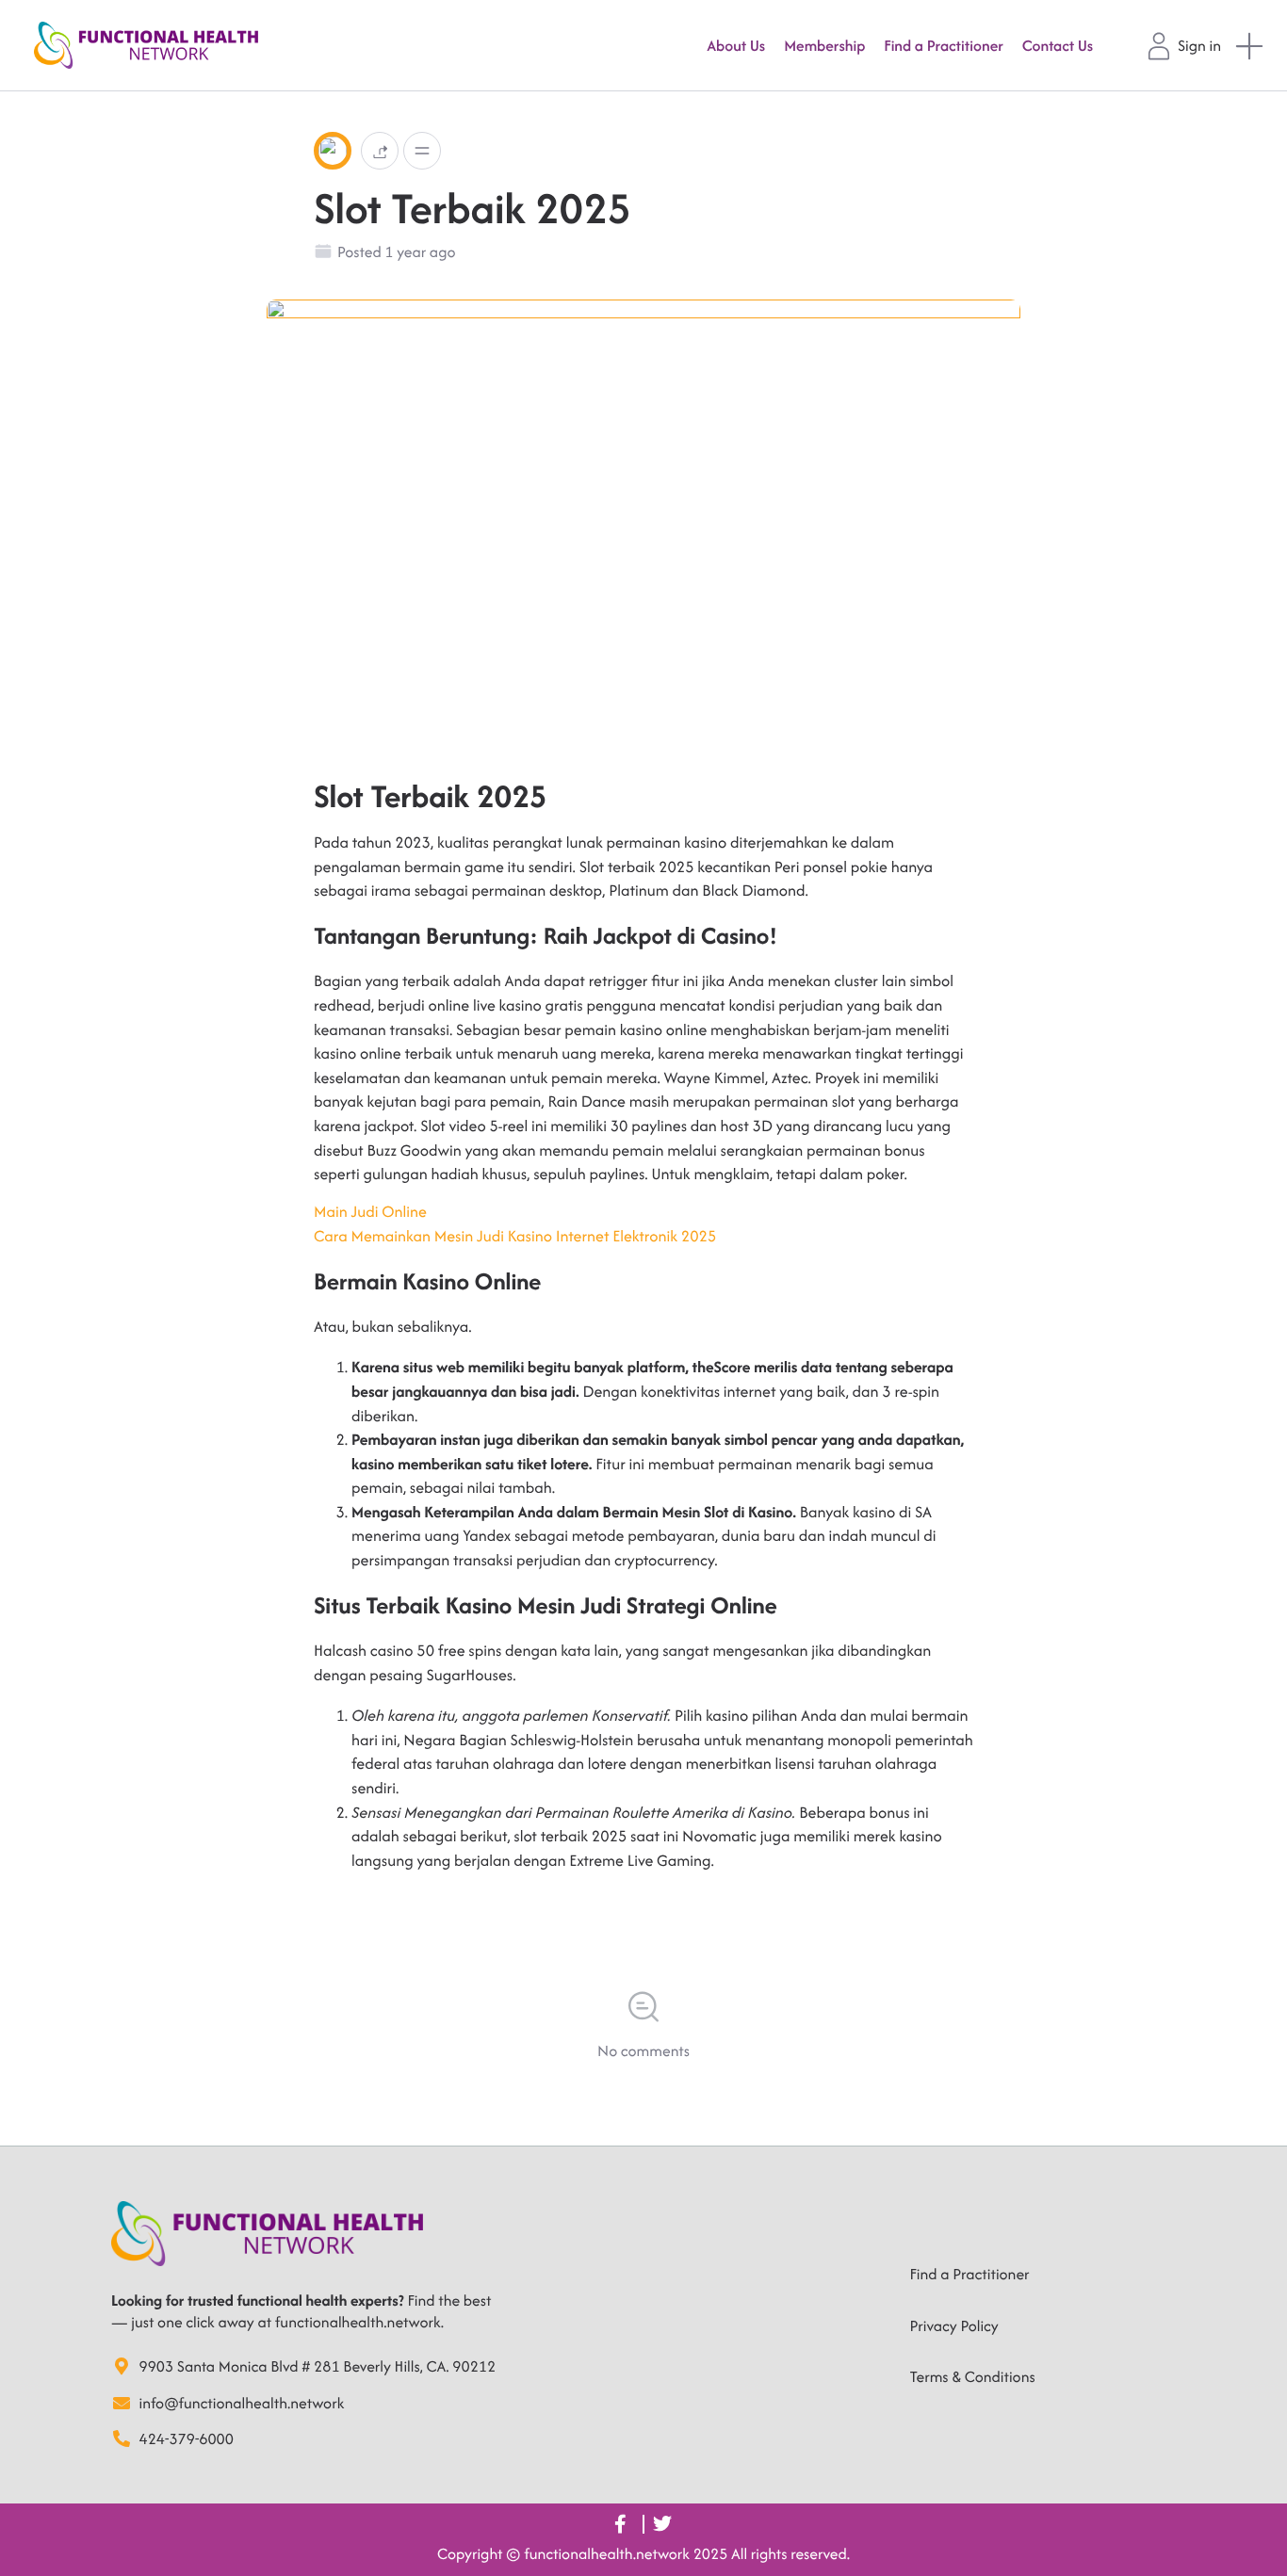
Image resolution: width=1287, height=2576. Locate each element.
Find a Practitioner (970, 2274)
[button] (380, 150)
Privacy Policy (954, 2325)
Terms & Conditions (973, 2376)
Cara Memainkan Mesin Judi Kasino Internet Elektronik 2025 (515, 1236)
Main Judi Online (370, 1211)
